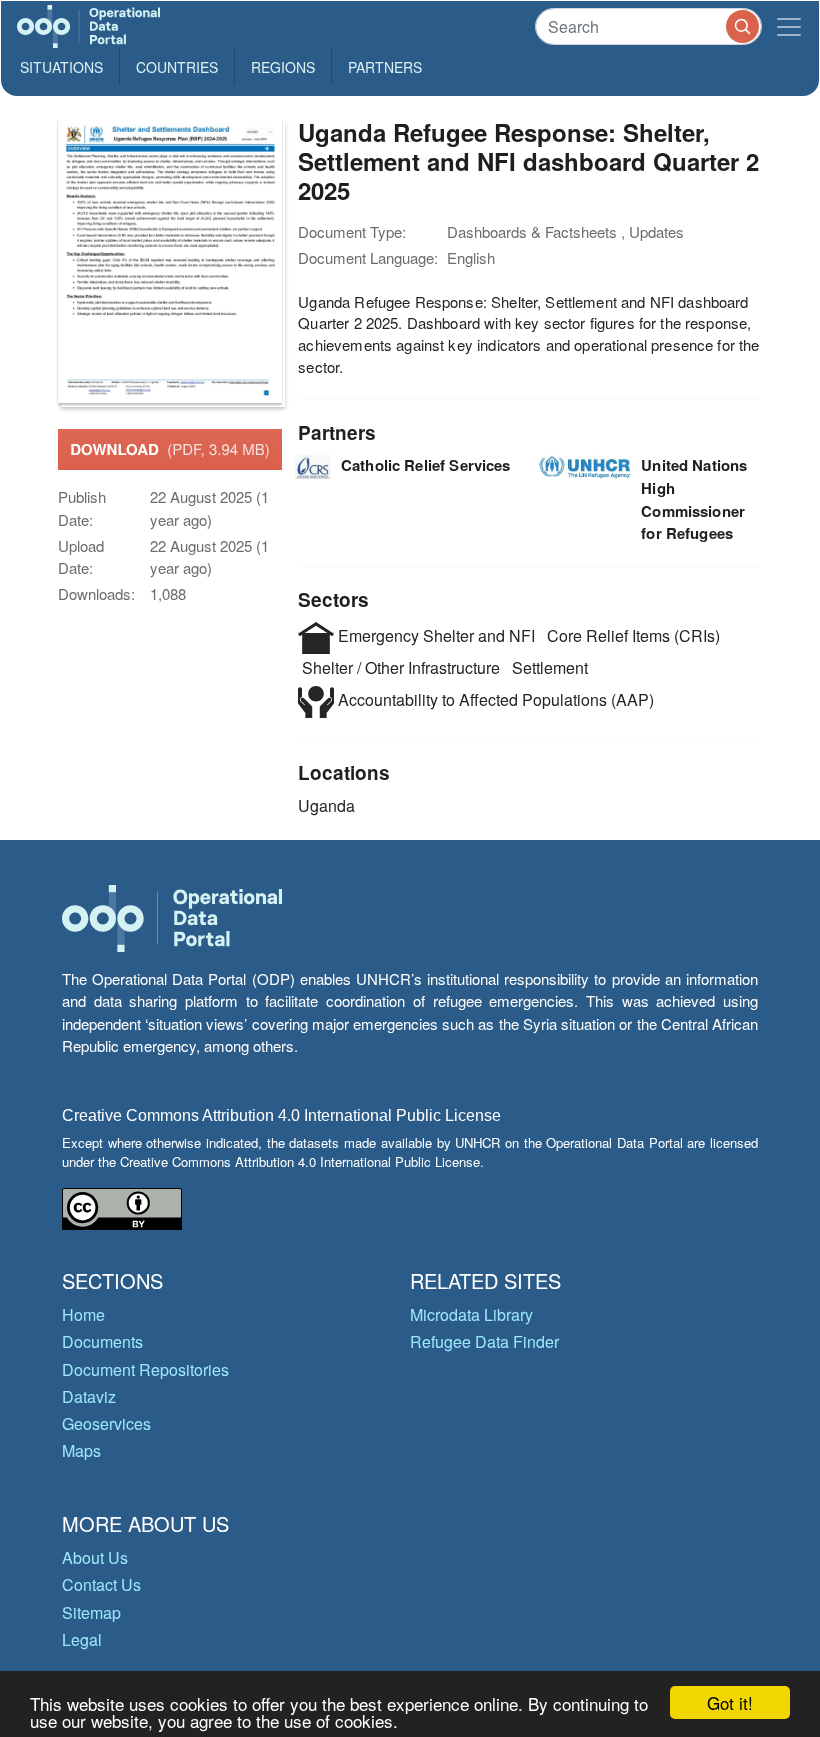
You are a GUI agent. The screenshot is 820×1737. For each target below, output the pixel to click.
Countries (177, 67)
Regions (283, 67)
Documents (102, 1341)
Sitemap (91, 1612)
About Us (95, 1557)
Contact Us (101, 1584)
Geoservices (106, 1423)
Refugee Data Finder (484, 1341)
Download (170, 449)
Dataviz (89, 1396)
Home (83, 1314)
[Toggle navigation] (789, 26)
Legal (82, 1639)
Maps (81, 1450)
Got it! (730, 1702)
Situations (61, 67)
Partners (385, 67)
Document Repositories (145, 1369)
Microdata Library (471, 1314)
